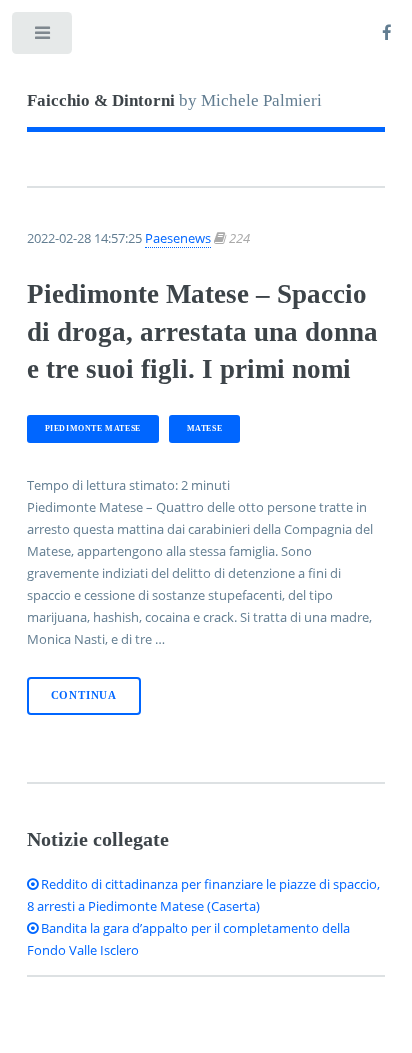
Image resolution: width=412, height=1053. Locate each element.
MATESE (205, 428)
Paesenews (178, 238)
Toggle (43, 37)
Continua (84, 695)
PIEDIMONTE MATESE (93, 428)
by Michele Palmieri (174, 100)
